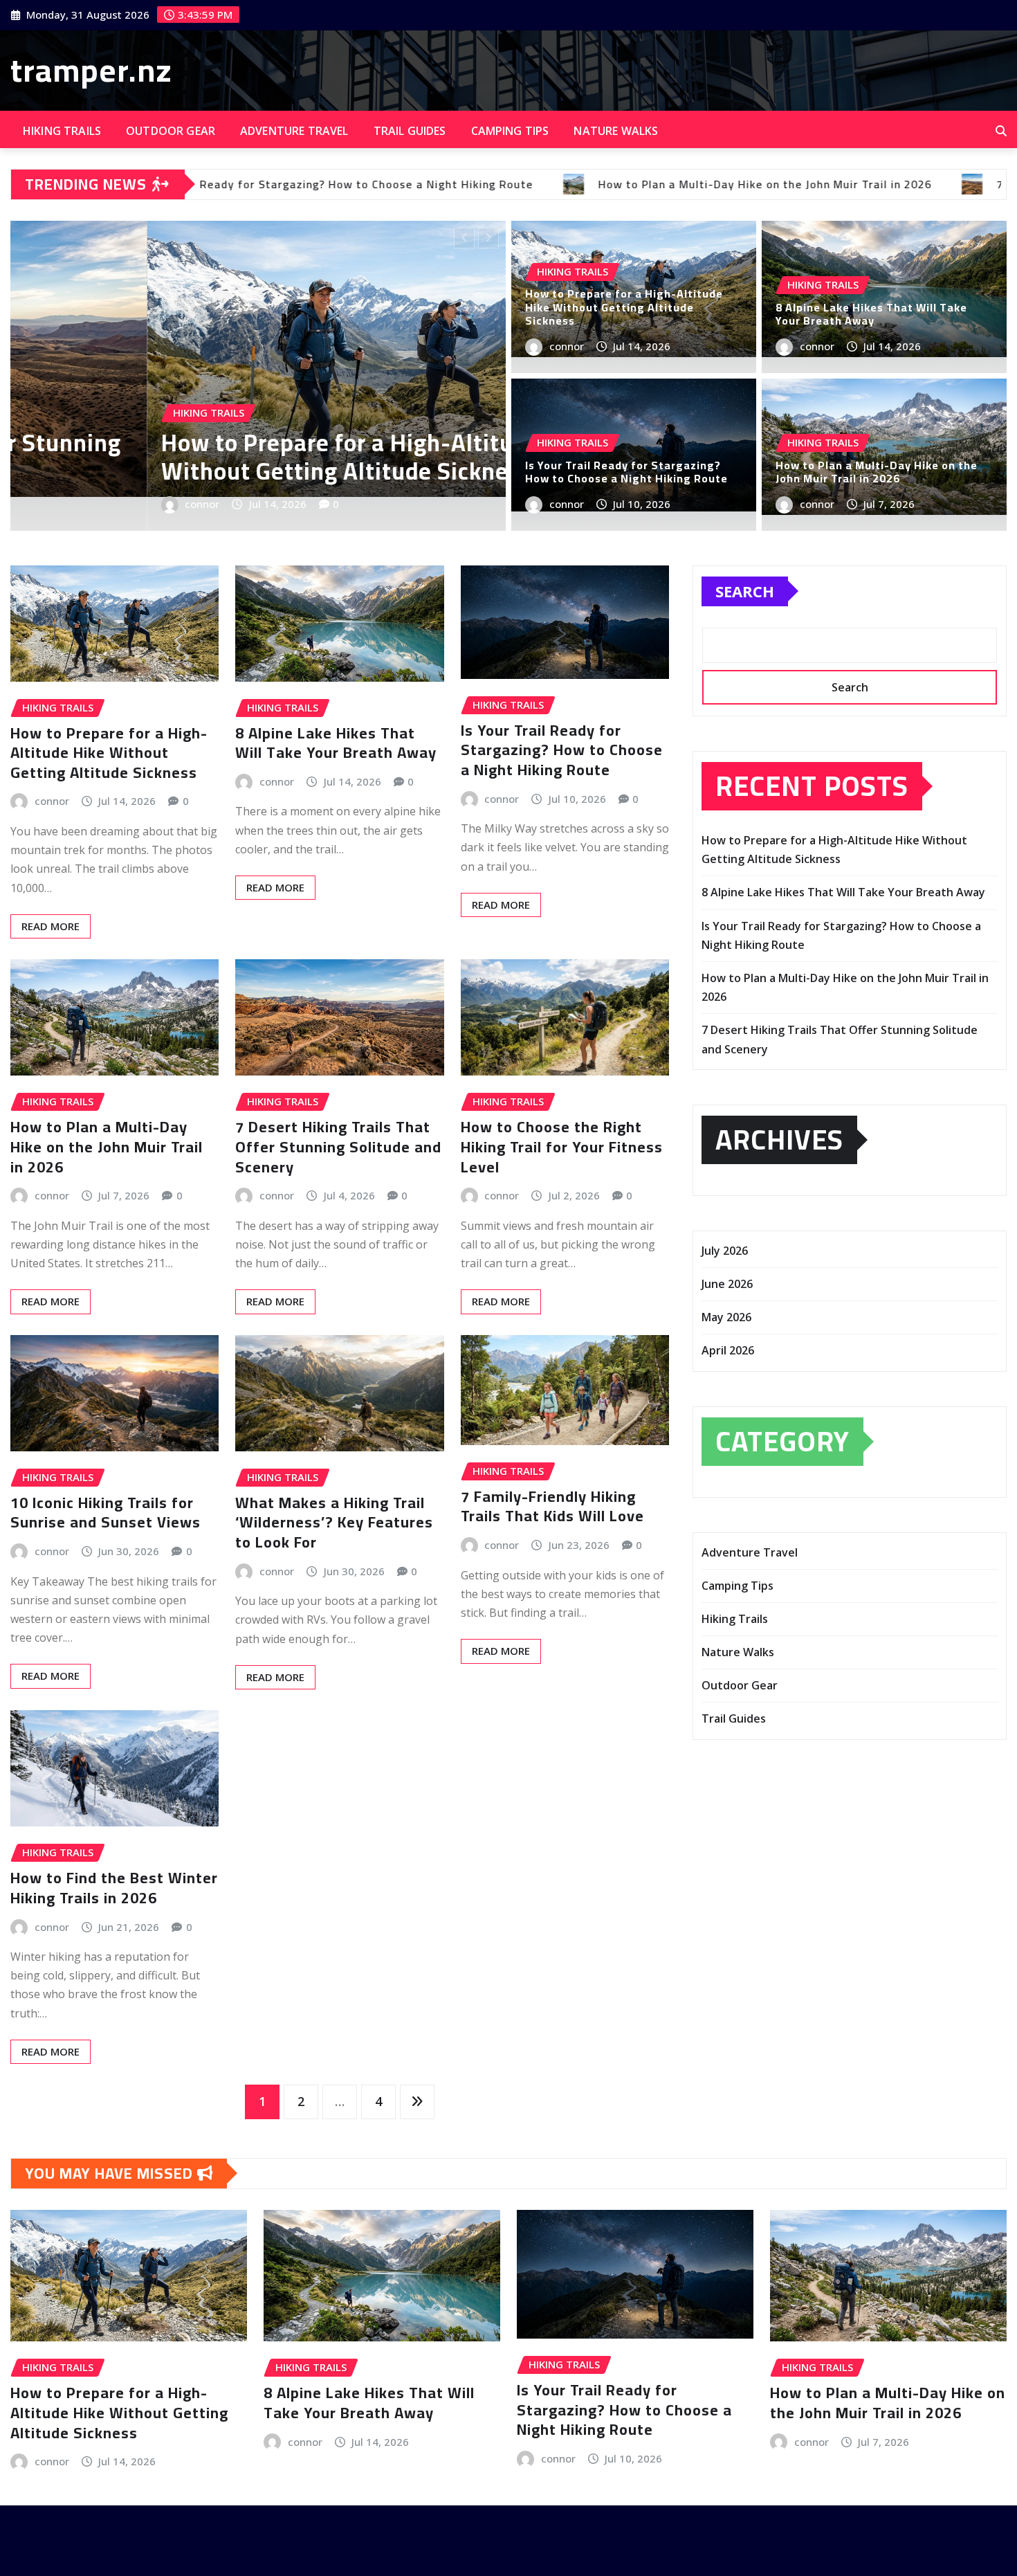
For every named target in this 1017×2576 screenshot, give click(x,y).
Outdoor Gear (171, 131)
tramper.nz (91, 70)
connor (329, 504)
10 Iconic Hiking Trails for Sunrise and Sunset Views (106, 1513)
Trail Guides (410, 131)
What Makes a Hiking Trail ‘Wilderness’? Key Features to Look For (334, 1522)
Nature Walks (616, 131)
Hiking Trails (62, 131)
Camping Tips (510, 131)
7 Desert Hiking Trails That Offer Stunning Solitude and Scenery (338, 1146)
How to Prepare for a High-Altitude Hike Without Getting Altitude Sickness (624, 307)
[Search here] (1001, 131)
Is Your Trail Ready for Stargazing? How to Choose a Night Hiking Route (626, 472)
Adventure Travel (294, 131)
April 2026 (728, 1350)
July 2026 (725, 1251)
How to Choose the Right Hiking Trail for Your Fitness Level (562, 1146)
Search (745, 591)
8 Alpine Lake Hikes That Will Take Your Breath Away (871, 314)
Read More (51, 926)
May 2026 (726, 1317)
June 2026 (727, 1284)
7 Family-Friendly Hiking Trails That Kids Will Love (552, 1506)
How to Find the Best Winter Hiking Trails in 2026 (114, 1888)
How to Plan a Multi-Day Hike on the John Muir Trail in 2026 (877, 472)
